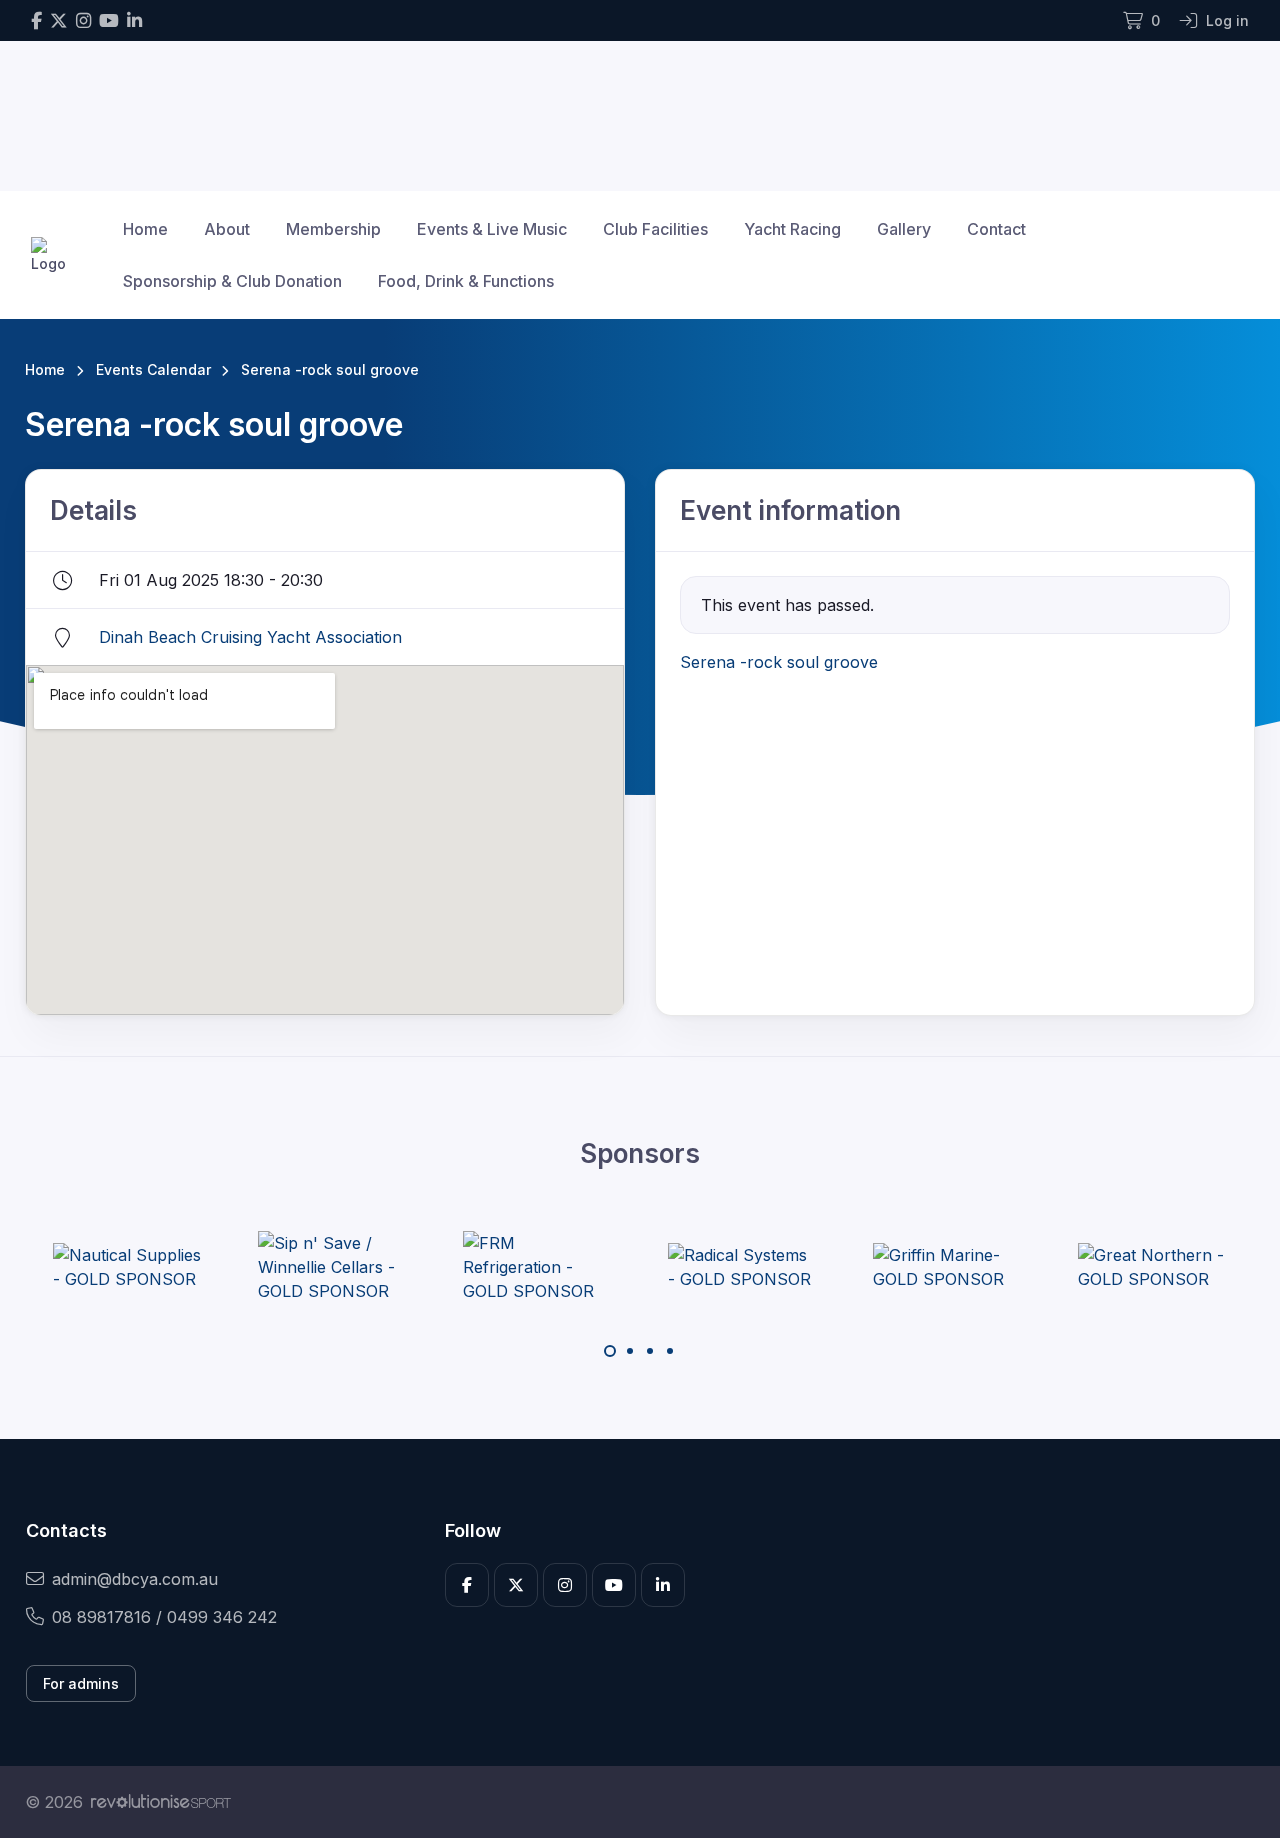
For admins (81, 1683)
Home (145, 229)
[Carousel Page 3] (650, 1351)
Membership (333, 229)
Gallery (904, 229)
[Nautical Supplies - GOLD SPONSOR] (128, 1267)
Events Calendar (153, 369)
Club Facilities (655, 229)
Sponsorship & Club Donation (232, 281)
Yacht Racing (792, 229)
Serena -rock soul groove (779, 662)
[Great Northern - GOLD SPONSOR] (1153, 1267)
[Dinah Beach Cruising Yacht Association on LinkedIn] (134, 20)
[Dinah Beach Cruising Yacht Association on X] (59, 20)
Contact (996, 229)
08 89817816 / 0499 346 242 (164, 1617)
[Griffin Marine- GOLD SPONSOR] (948, 1267)
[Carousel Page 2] (630, 1351)
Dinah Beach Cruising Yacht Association (250, 637)
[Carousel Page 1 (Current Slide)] (610, 1351)
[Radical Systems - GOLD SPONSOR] (743, 1267)
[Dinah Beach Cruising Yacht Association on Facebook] (36, 20)
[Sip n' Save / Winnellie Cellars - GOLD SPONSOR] (333, 1267)
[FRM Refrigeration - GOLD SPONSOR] (538, 1267)
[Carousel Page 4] (670, 1351)
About (227, 229)
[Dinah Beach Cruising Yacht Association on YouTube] (109, 20)
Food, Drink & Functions (466, 281)
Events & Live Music (492, 229)
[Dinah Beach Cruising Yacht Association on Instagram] (83, 20)
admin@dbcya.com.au (135, 1579)
